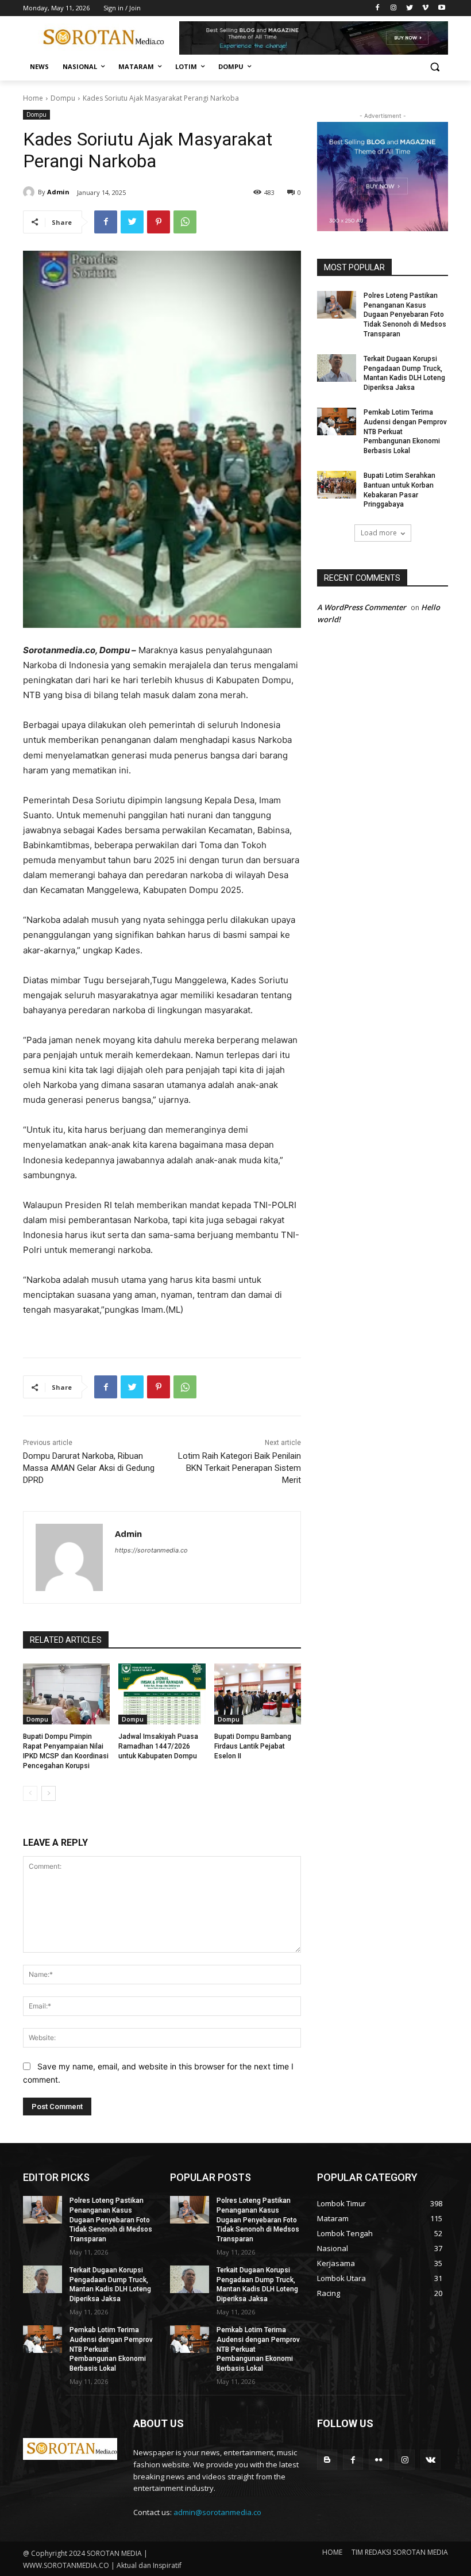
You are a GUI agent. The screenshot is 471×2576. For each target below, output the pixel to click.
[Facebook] (378, 8)
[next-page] (49, 1793)
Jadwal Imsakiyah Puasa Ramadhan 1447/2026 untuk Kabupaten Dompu (158, 1746)
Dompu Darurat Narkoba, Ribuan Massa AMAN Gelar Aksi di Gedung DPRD (89, 1468)
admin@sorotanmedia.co (217, 2512)
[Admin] (30, 192)
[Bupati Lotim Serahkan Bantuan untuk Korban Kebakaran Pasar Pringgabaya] (337, 485)
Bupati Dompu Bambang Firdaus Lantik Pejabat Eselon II (253, 1746)
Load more (379, 533)
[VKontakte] (431, 2460)
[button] (435, 67)
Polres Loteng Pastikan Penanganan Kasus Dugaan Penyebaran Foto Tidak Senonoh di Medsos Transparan (405, 315)
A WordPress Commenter (362, 607)
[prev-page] (30, 1793)
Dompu (63, 98)
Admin (58, 192)
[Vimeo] (425, 8)
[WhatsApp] (185, 222)
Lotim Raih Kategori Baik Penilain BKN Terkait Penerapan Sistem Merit (240, 1468)
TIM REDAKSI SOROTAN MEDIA (400, 2552)
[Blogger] (327, 2460)
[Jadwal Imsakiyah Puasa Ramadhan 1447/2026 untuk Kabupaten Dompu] (162, 1694)
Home (33, 98)
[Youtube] (441, 8)
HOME (332, 2552)
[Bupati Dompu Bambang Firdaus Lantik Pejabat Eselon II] (258, 1694)
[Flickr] (379, 2460)
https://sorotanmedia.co (151, 1550)
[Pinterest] (159, 222)
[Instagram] (394, 8)
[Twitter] (410, 8)
